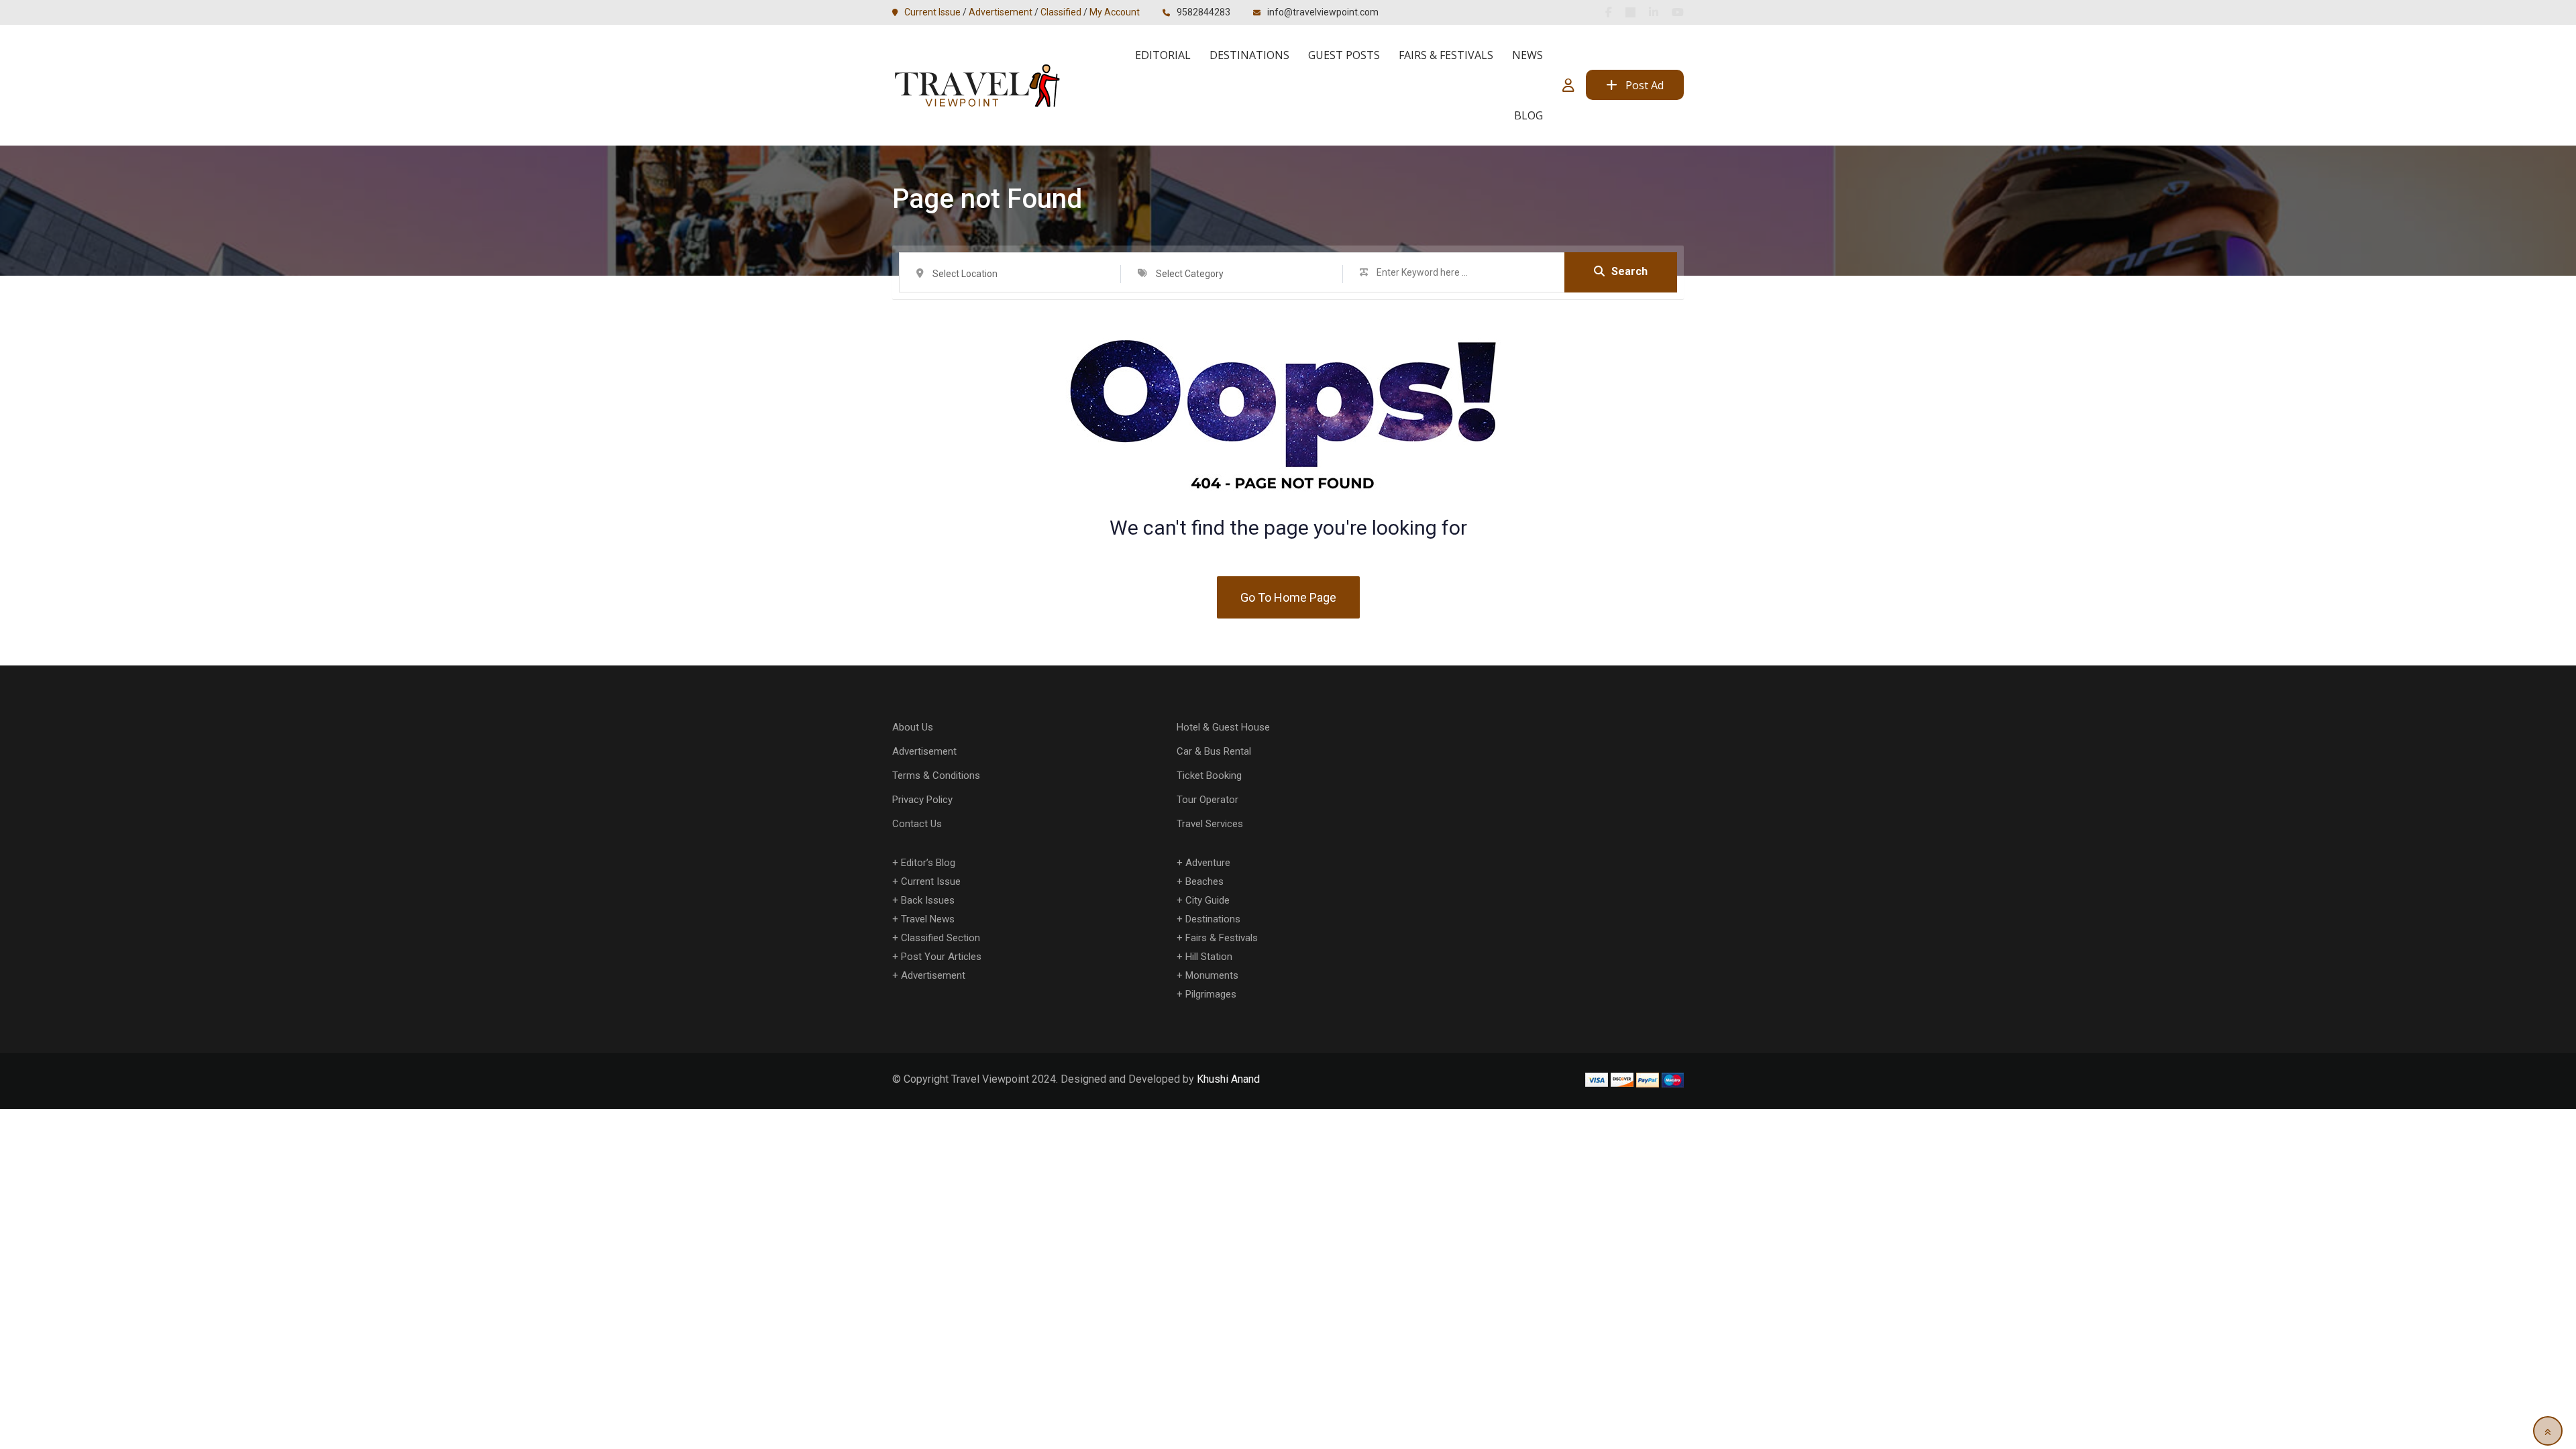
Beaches (1204, 881)
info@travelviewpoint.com (1323, 12)
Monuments (1212, 975)
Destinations (1249, 55)
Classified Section (941, 938)
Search (1629, 271)
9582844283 (1203, 12)
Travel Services (1210, 824)
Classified (1061, 12)
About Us (913, 727)
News (1527, 55)
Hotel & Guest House (1223, 727)
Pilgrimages (1211, 994)
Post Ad (1645, 85)
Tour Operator (1207, 800)
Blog (1528, 115)
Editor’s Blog (928, 863)
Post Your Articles (941, 957)
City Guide (1207, 900)
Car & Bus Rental (1214, 751)
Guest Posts (1344, 55)
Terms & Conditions (936, 775)
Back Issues (928, 900)
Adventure (1208, 863)
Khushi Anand (1228, 1079)
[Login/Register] (1568, 85)
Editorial (1163, 55)
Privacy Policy (922, 800)
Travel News (928, 919)
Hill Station (1209, 957)
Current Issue (932, 12)
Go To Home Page (1288, 597)
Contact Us (917, 824)
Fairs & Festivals (1446, 55)
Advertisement (1001, 12)
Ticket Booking (1209, 775)
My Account (1115, 12)
